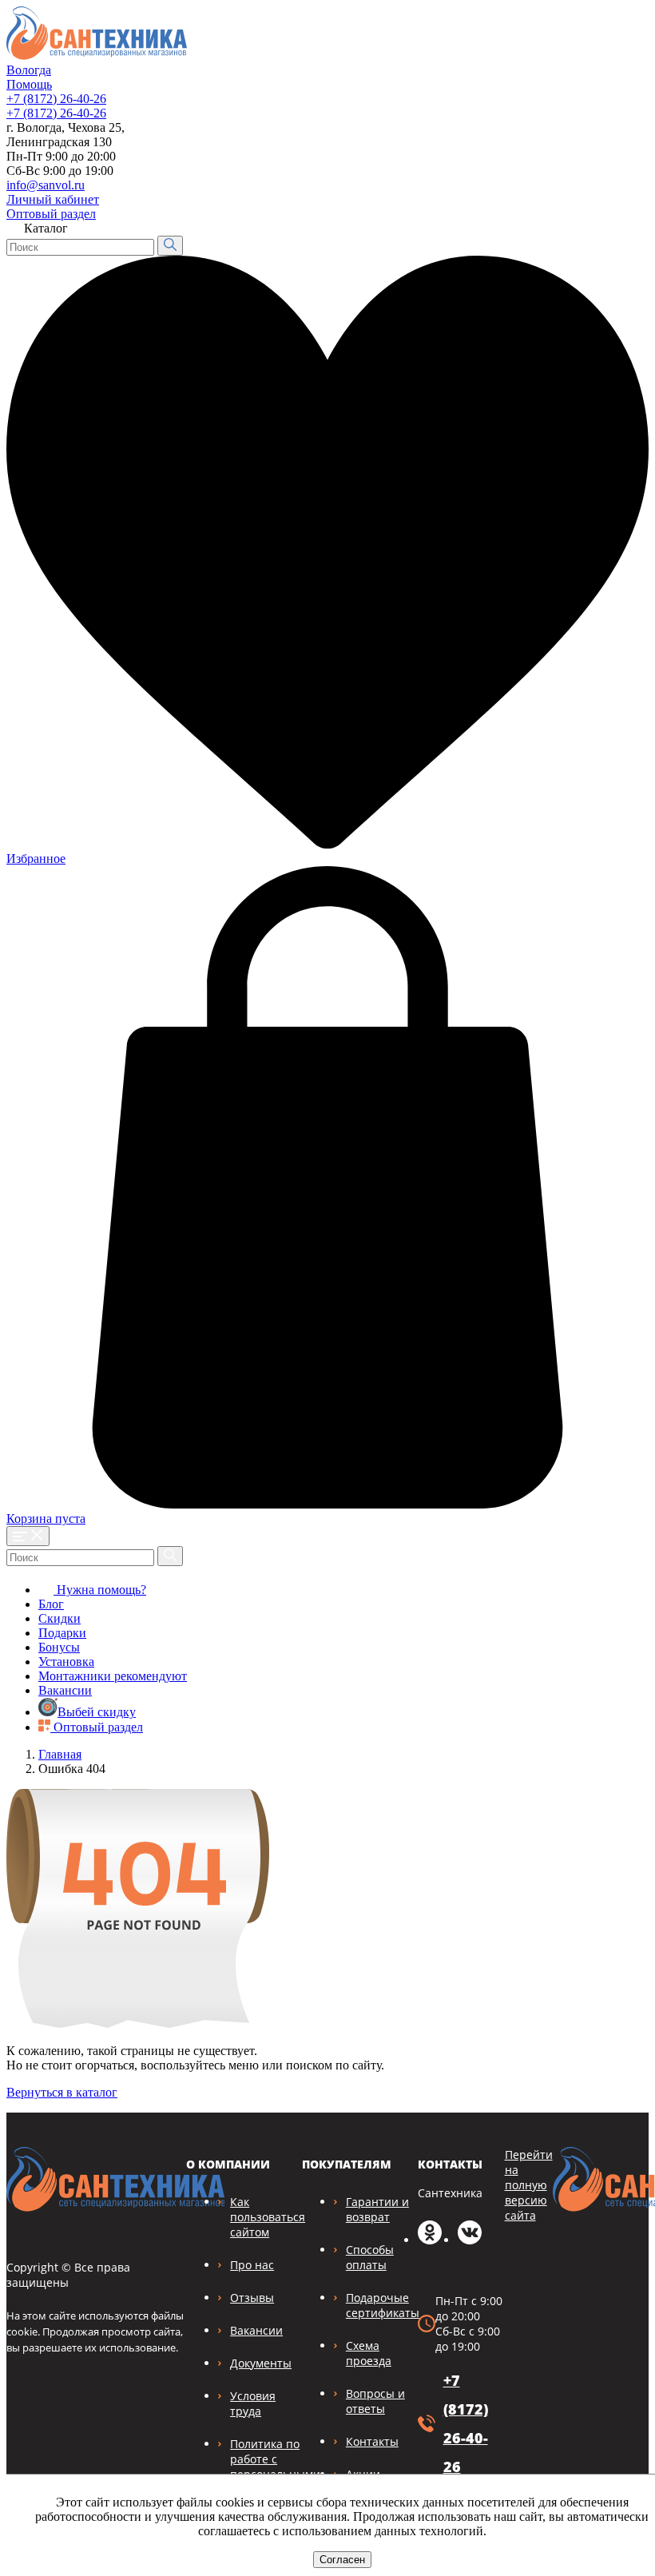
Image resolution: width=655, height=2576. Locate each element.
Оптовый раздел (51, 214)
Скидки (60, 1618)
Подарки (62, 1633)
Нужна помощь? (100, 1590)
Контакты (372, 2441)
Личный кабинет (53, 199)
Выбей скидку (97, 1712)
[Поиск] (170, 246)
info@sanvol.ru (46, 185)
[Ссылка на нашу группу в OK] (430, 2240)
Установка (66, 1662)
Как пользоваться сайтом (268, 2217)
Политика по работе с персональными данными (275, 2467)
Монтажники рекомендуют (113, 1676)
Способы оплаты (370, 2257)
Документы (261, 2363)
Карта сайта (605, 195)
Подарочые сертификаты (383, 2305)
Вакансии (65, 1690)
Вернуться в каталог (62, 2092)
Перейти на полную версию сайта (529, 2185)
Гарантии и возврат (377, 2209)
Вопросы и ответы (375, 2401)
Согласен (342, 2560)
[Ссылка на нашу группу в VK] (470, 2240)
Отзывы (252, 2298)
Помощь (29, 84)
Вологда (29, 70)
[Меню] (28, 1536)
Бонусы (59, 1647)
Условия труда (253, 2403)
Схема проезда (369, 2353)
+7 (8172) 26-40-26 (56, 99)
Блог (51, 1604)
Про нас (252, 2265)
